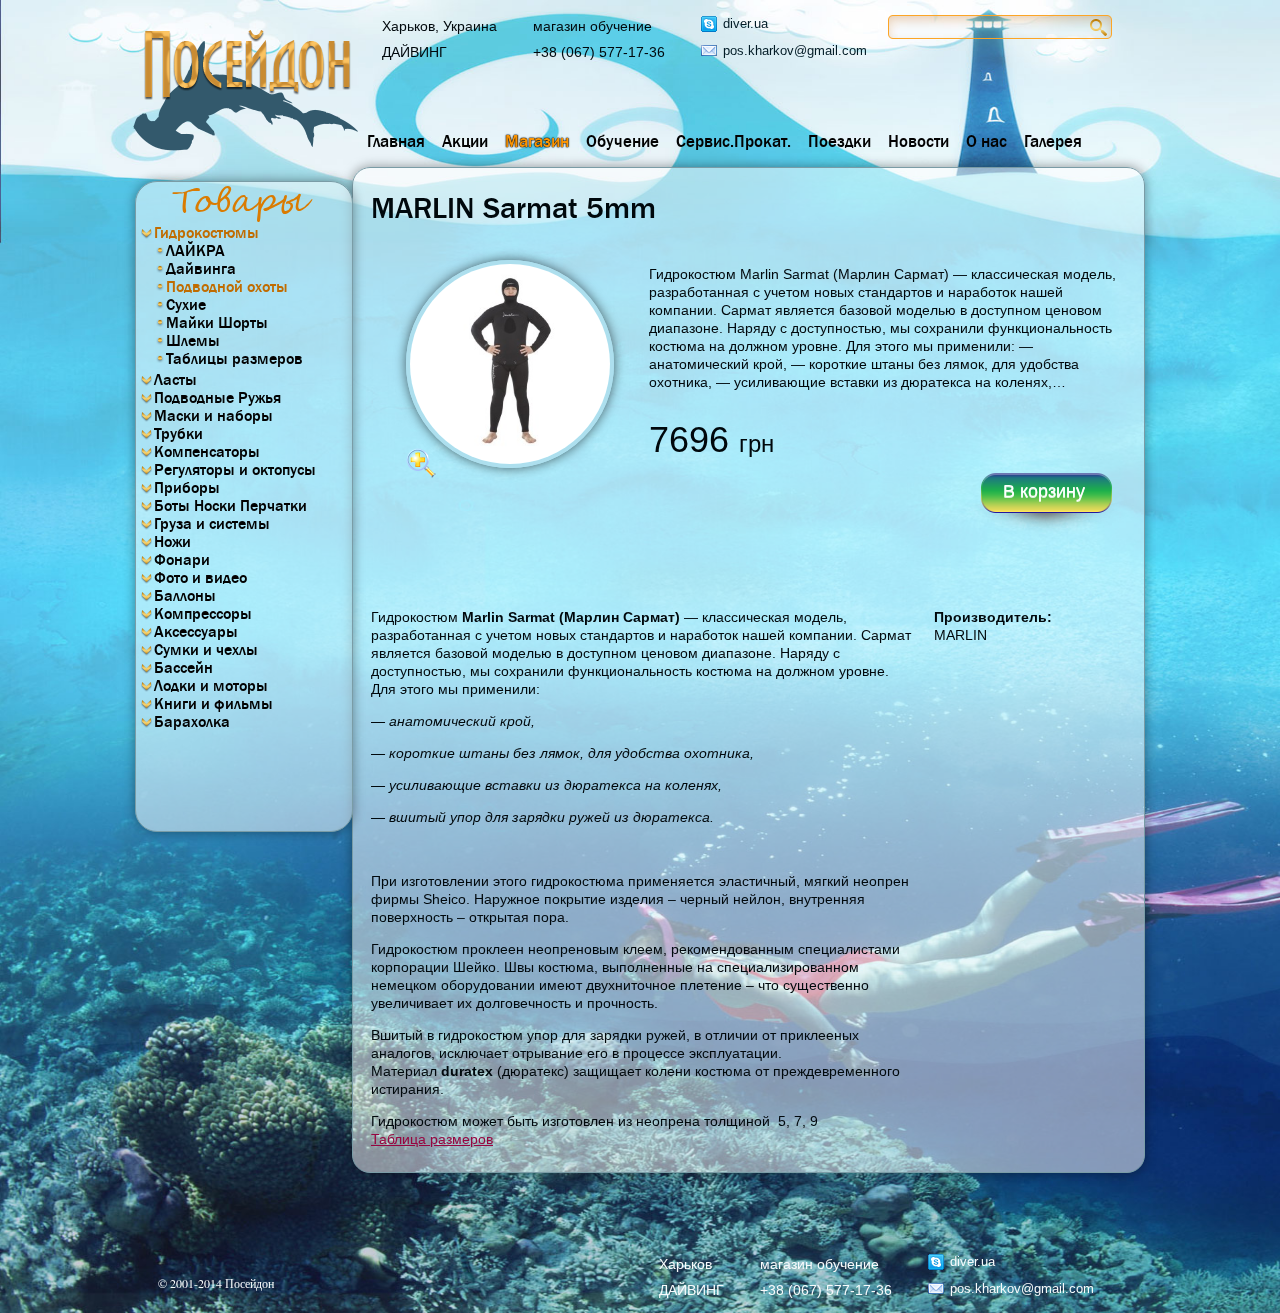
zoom (421, 463)
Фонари (182, 560)
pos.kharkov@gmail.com (795, 50)
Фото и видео (200, 578)
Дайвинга (201, 269)
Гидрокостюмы (206, 233)
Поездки (839, 142)
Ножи (172, 542)
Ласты (175, 380)
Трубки (178, 434)
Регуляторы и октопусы (235, 470)
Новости (918, 142)
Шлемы (193, 341)
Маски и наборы (213, 416)
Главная (396, 142)
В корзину (1044, 491)
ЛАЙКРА (195, 251)
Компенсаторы (207, 452)
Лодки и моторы (211, 686)
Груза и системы (212, 524)
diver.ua (745, 23)
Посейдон (245, 90)
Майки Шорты (217, 323)
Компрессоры (203, 614)
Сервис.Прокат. (733, 142)
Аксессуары (196, 632)
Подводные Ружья (217, 398)
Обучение (622, 142)
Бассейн (183, 668)
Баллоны (185, 596)
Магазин (537, 142)
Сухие (186, 305)
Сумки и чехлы (206, 650)
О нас (986, 142)
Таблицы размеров (234, 359)
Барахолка (192, 722)
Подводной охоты (227, 287)
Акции (465, 142)
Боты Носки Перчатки (230, 506)
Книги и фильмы (213, 704)
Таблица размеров (432, 1139)
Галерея (1053, 142)
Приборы (187, 488)
